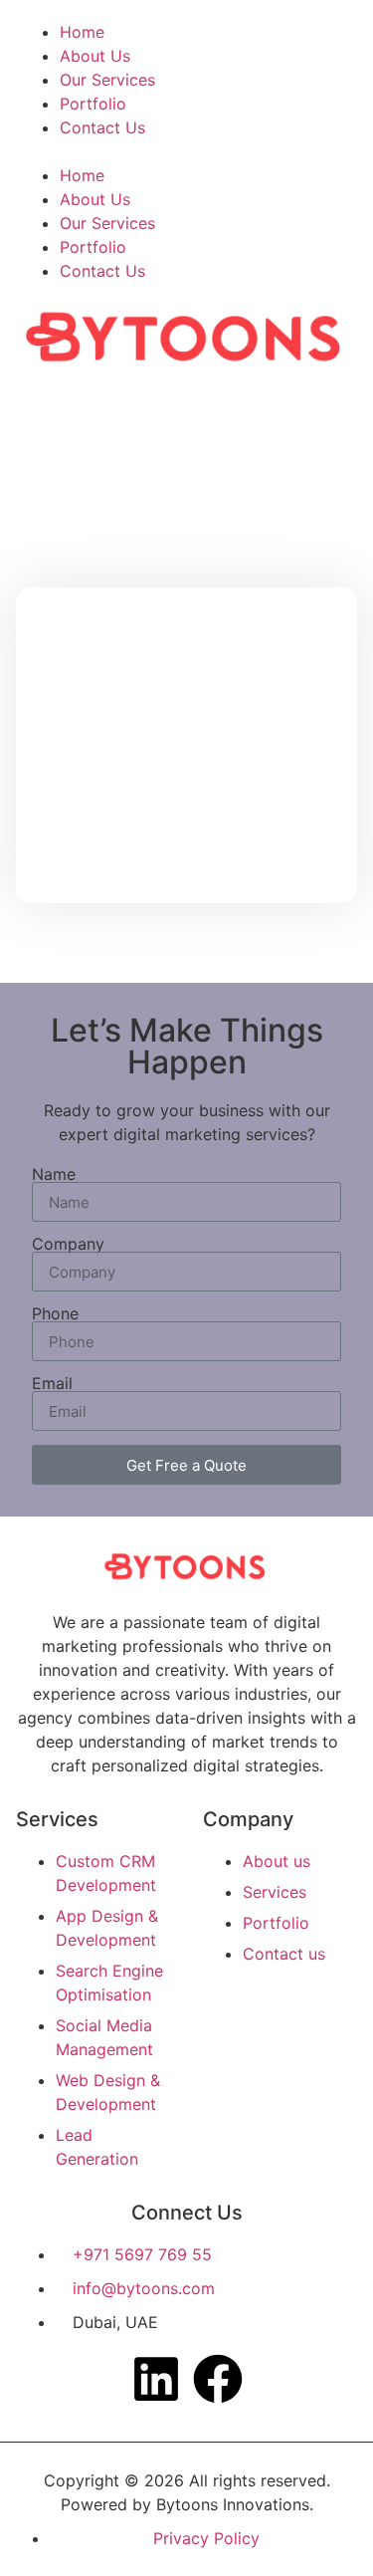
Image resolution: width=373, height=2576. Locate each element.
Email (52, 1383)
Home (82, 32)
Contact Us (102, 127)
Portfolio (93, 104)
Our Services (107, 80)
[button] (186, 151)
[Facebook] (218, 2379)
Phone (55, 1313)
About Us (95, 56)
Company (68, 1244)
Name (54, 1174)
